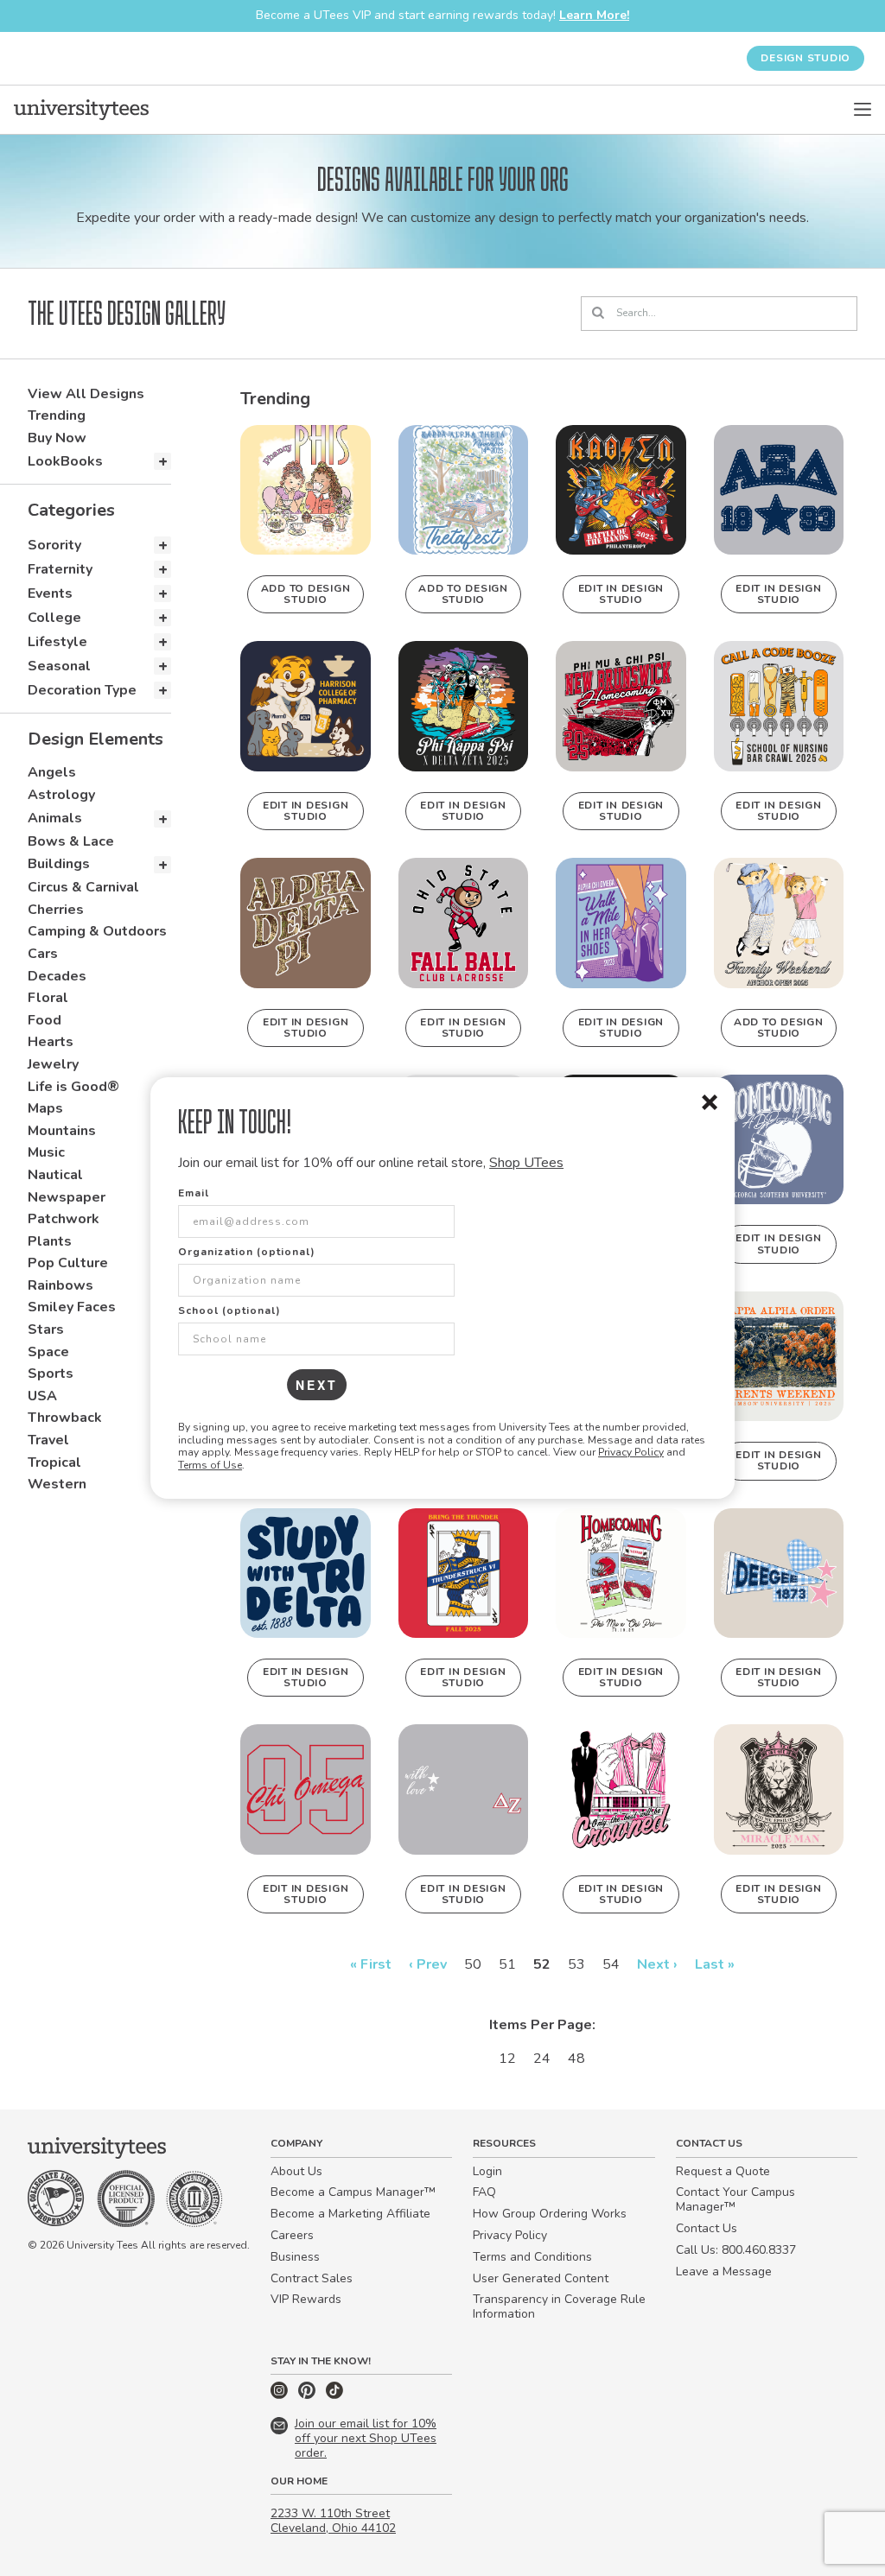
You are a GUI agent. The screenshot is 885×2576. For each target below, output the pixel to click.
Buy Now (57, 438)
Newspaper (67, 1197)
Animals (55, 818)
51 (507, 1964)
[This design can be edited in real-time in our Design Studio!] (621, 490)
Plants (50, 1241)
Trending (57, 416)
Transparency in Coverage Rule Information (559, 2306)
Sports (51, 1374)
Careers (292, 2235)
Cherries (56, 910)
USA (42, 1396)
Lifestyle (57, 642)
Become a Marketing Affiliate (350, 2214)
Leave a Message (724, 2271)
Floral (48, 998)
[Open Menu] (863, 110)
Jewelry (53, 1064)
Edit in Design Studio (621, 594)
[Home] (81, 110)
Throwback (65, 1418)
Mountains (62, 1131)
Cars (43, 954)
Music (46, 1152)
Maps (45, 1108)
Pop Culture (68, 1263)
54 (611, 1964)
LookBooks (65, 461)
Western (57, 1484)
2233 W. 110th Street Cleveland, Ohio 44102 (333, 2521)
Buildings (59, 864)
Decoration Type (82, 690)
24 (542, 2059)
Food (45, 1020)
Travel (48, 1440)
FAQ (484, 2192)
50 (473, 1964)
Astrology (61, 795)
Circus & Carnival (83, 887)
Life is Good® (73, 1087)
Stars (46, 1329)
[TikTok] (334, 2395)
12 (507, 2059)
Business (295, 2257)
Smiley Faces (72, 1307)
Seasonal (59, 666)
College (54, 618)
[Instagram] (281, 2395)
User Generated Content (541, 2278)
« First (371, 1964)
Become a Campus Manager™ (353, 2192)
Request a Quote (723, 2171)
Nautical (55, 1175)
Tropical (54, 1462)
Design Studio (805, 58)
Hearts (51, 1042)
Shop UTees (526, 1163)
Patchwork (64, 1219)
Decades (57, 976)
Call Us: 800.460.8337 (736, 2250)
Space (48, 1352)
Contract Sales (312, 2278)
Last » (715, 1964)
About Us (296, 2171)
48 (576, 2059)
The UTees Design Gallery (127, 314)
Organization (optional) (247, 1252)
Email (194, 1193)
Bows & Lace (71, 841)
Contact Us (707, 2228)
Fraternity (60, 569)
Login (487, 2171)
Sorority (54, 545)
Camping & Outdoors (97, 931)
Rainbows (60, 1285)
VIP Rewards (306, 2299)
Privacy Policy (631, 1452)
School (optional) (229, 1310)
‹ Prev (428, 1964)
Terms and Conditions (532, 2257)
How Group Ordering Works (550, 2214)
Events (50, 593)
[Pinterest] (309, 2395)
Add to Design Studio (306, 594)
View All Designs (86, 394)
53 (576, 1964)
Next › (657, 1964)
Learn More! (594, 15)
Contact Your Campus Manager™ (735, 2199)
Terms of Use (210, 1465)
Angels (52, 772)
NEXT (317, 1385)
